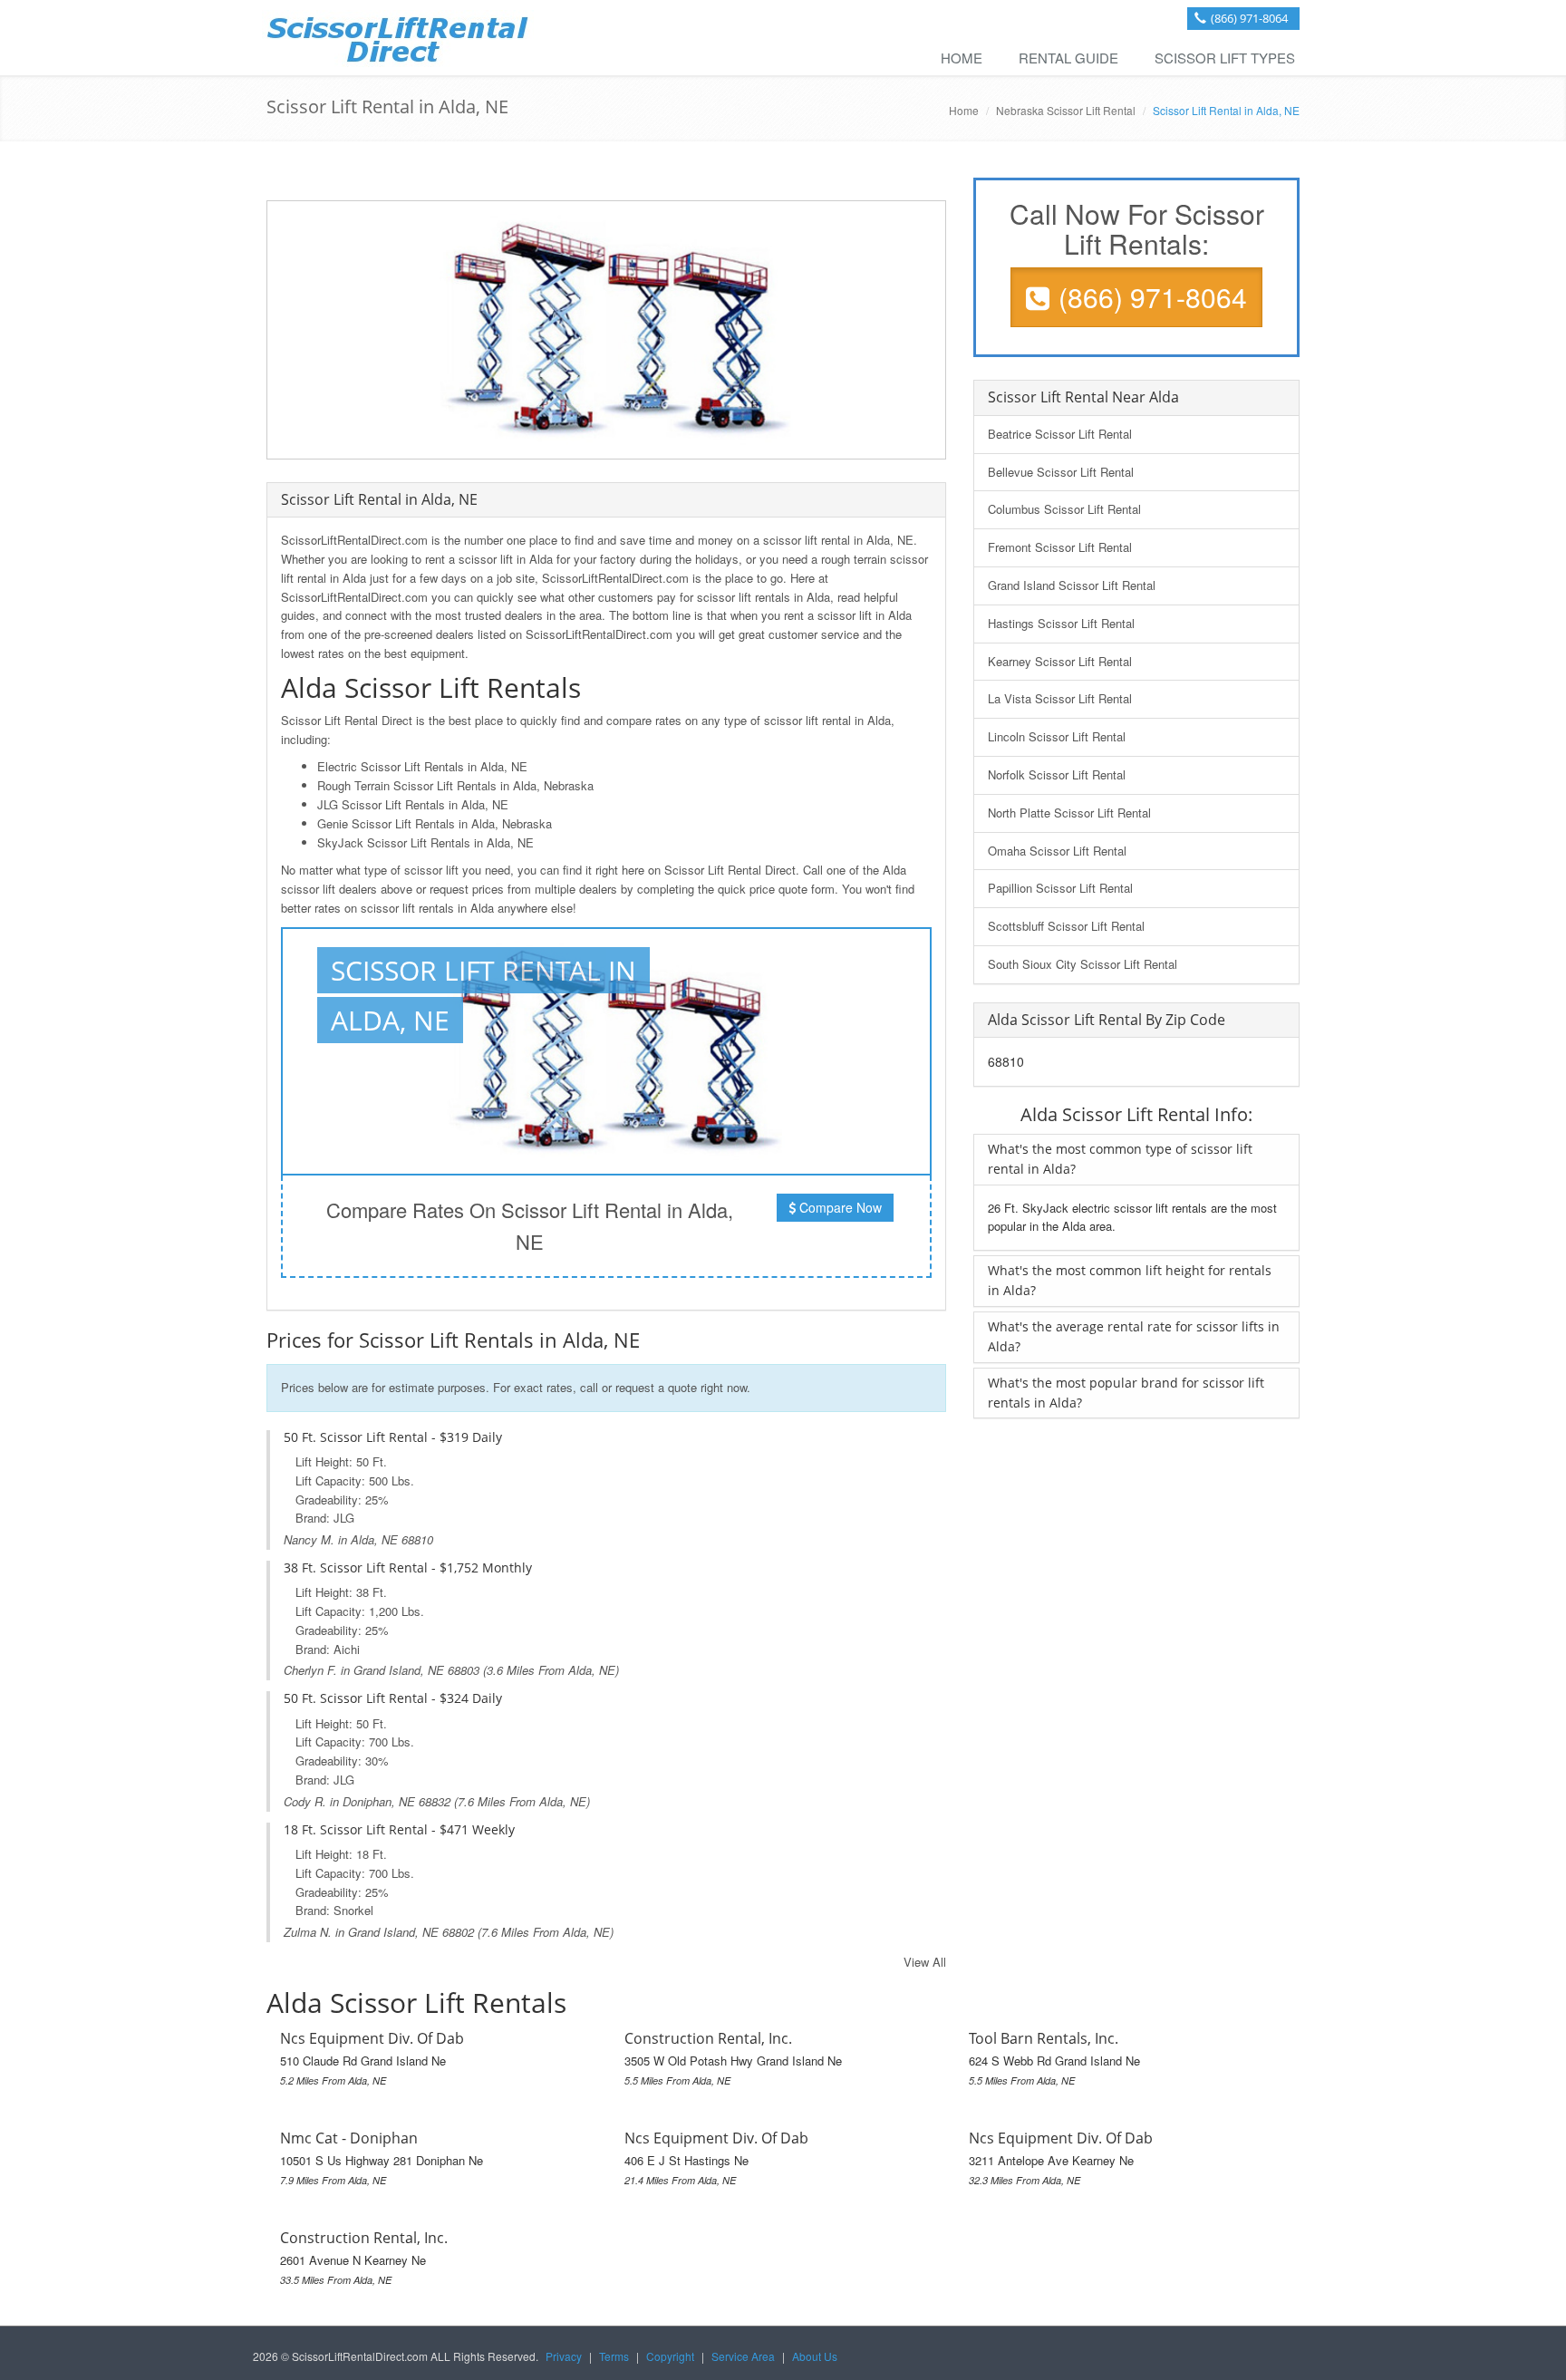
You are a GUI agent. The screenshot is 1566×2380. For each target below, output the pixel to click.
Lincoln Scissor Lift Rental (1057, 736)
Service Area (743, 2356)
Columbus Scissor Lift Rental (1064, 509)
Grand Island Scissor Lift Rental (1072, 585)
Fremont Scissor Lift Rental (1060, 547)
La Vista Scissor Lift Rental (1060, 698)
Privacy (564, 2356)
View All (925, 1962)
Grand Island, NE (399, 1670)
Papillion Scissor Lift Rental (1060, 888)
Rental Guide (1068, 58)
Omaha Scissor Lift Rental (1057, 851)
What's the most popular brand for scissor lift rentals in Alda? (1126, 1393)
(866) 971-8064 (1249, 18)
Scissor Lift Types (1225, 58)
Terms (614, 2356)
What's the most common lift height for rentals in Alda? (1130, 1280)
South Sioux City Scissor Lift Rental (1083, 964)
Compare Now (839, 1207)
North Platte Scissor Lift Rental (1069, 813)
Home (962, 58)
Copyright (670, 2356)
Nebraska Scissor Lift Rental (1066, 110)
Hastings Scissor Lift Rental (1061, 623)
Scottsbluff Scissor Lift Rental (1066, 926)
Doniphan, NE (379, 1801)
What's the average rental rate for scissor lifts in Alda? (1134, 1336)
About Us (815, 2356)
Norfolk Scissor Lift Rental (1057, 774)
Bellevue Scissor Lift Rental (1061, 472)
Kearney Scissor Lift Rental (1060, 661)
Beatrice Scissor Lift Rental (1060, 434)
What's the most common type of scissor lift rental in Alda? (1120, 1159)
